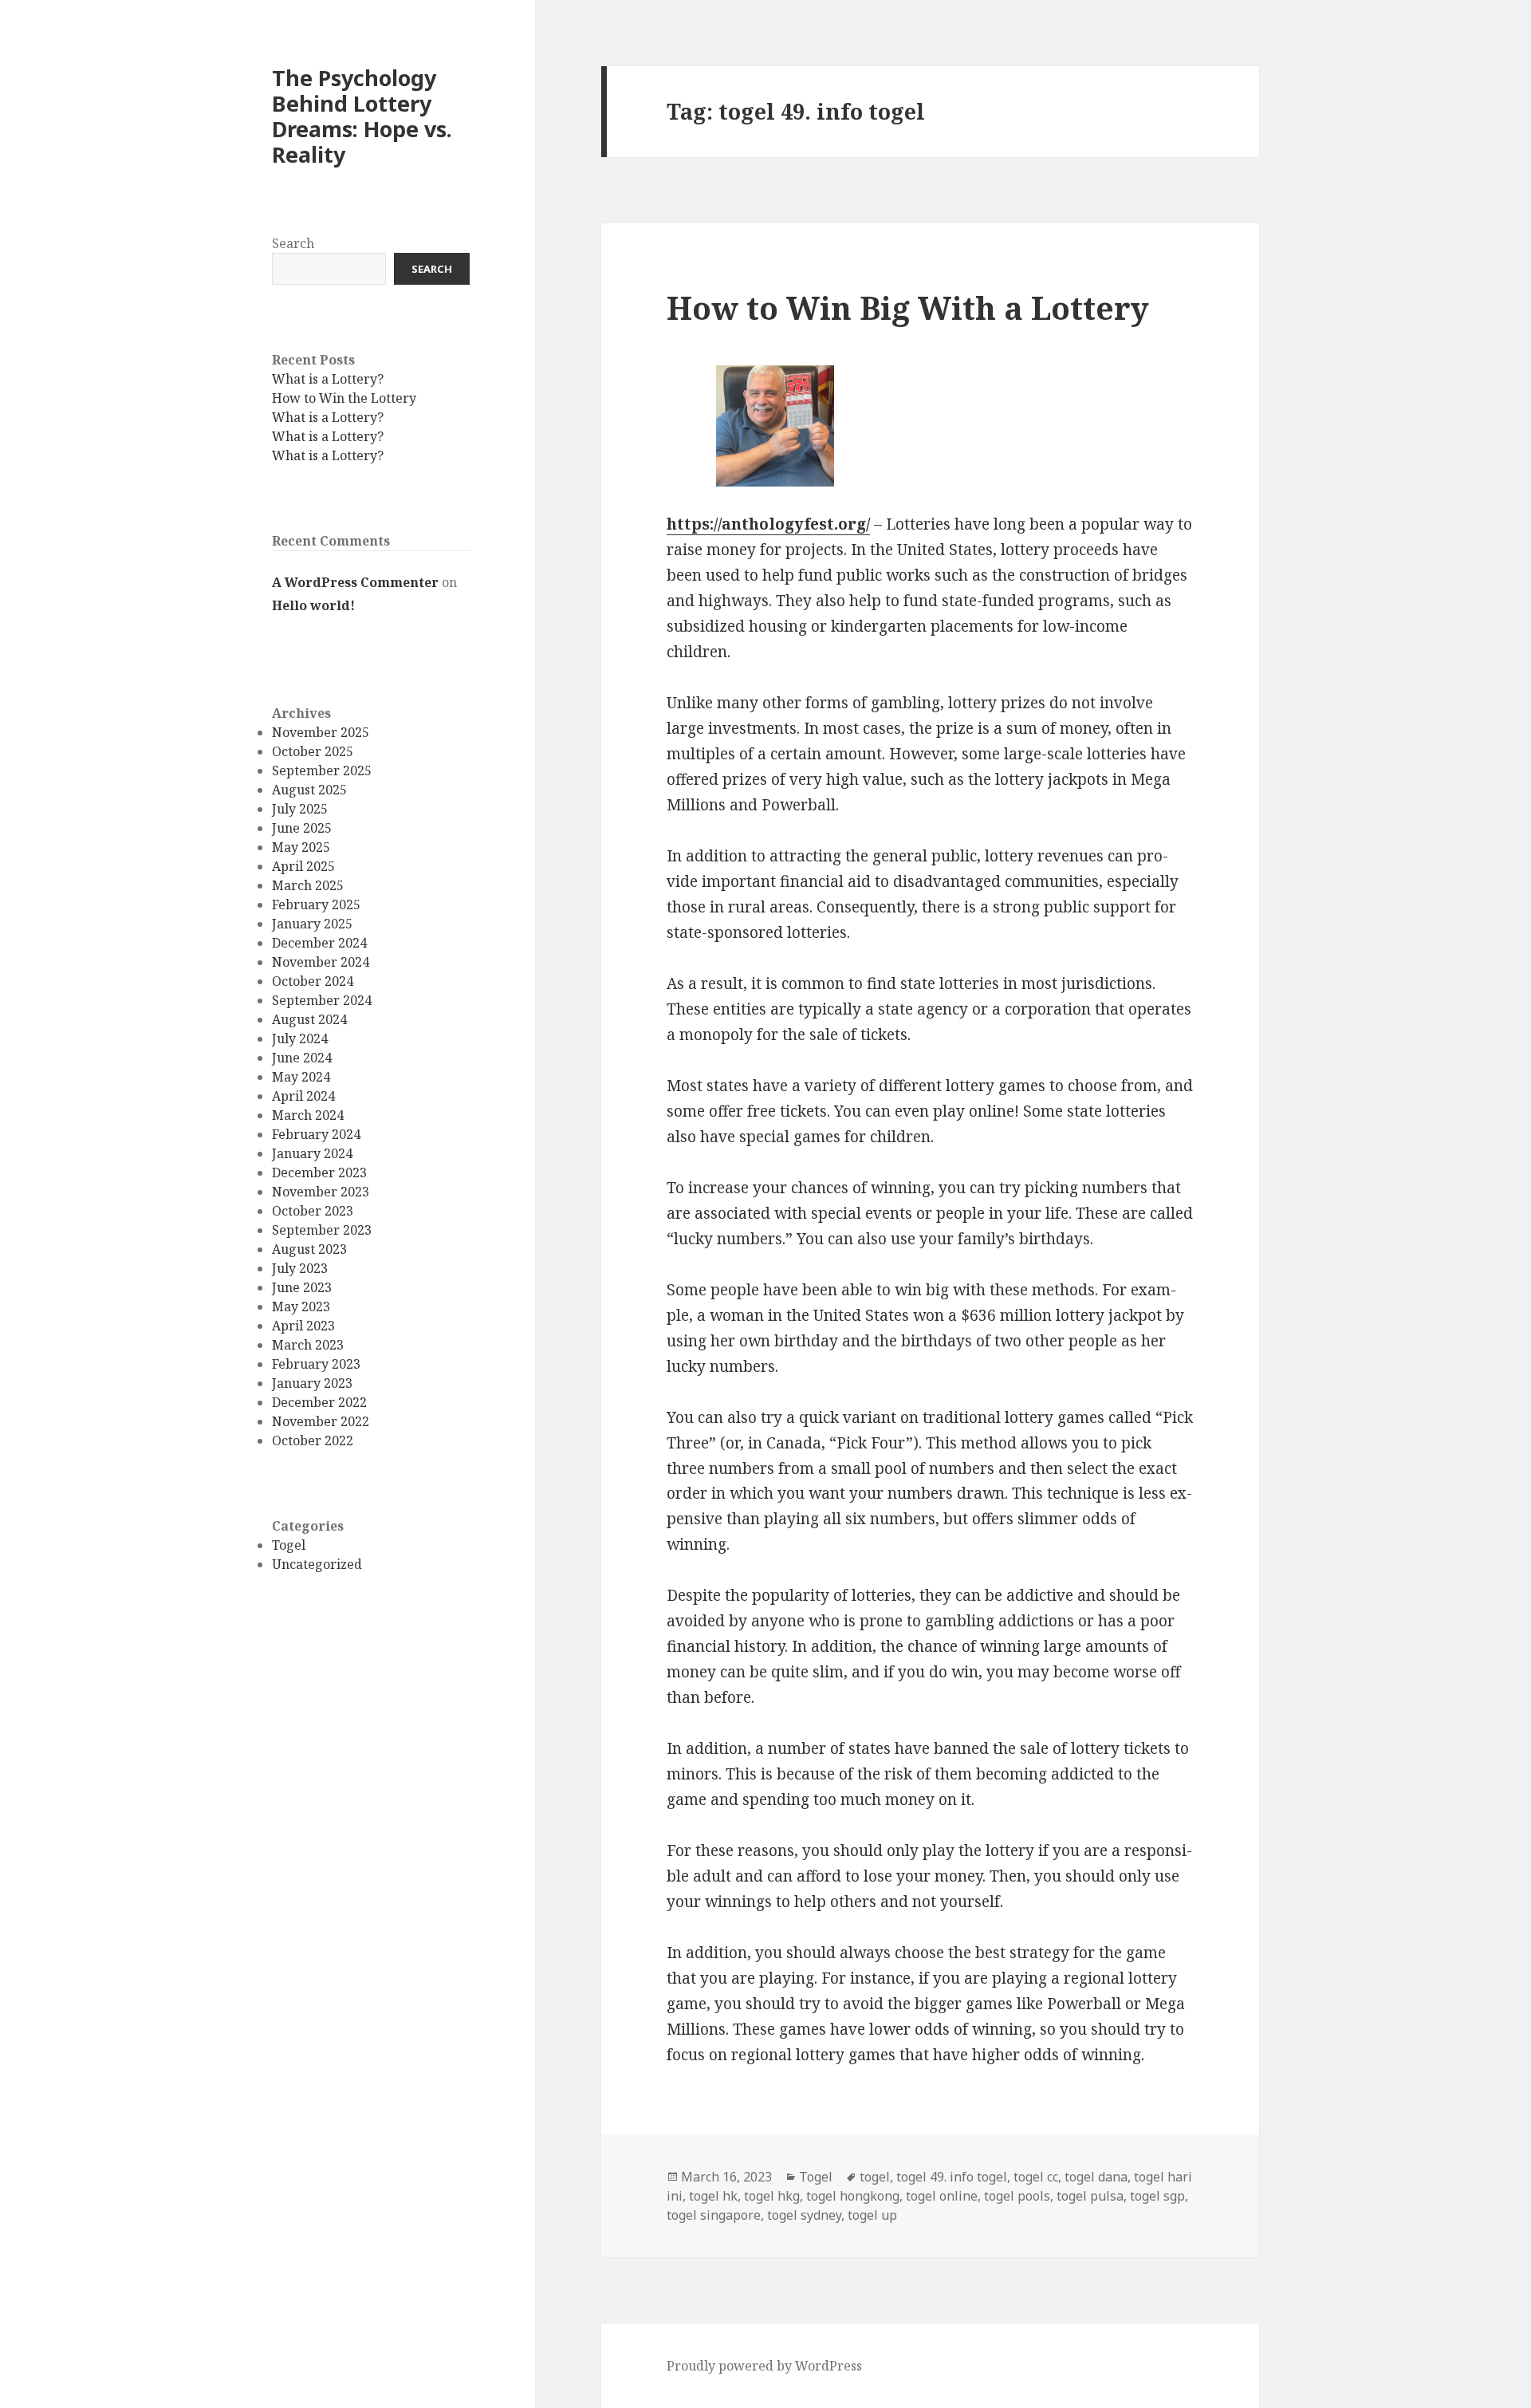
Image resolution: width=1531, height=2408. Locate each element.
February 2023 (316, 1364)
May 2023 (301, 1306)
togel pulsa (1090, 2196)
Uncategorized (317, 1564)
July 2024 (300, 1038)
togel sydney (804, 2215)
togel (875, 2177)
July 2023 (300, 1268)
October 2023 (313, 1211)
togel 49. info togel (952, 2177)
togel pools (1017, 2196)
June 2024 (302, 1058)
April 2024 (303, 1096)
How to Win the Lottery (344, 399)
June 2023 (302, 1287)
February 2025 (316, 904)
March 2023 (308, 1345)
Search (293, 243)
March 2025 (308, 885)
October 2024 (313, 981)
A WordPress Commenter (355, 583)
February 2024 (316, 1134)
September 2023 (322, 1230)
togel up (872, 2215)
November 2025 (321, 732)
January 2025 (312, 924)
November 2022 (321, 1421)
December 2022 (319, 1402)
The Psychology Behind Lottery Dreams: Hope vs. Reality (362, 117)
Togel (289, 1545)
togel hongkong (853, 2196)
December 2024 (319, 943)
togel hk (713, 2196)
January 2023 (312, 1383)
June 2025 (302, 828)
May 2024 (301, 1077)
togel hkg (772, 2196)
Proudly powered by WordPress (764, 2366)
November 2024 (321, 962)
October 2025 (313, 751)
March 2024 (308, 1115)
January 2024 (312, 1153)
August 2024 (309, 1019)
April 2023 (303, 1326)
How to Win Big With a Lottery (908, 307)
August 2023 (309, 1249)
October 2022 (313, 1440)
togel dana (1096, 2177)
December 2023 (319, 1172)
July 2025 (300, 809)
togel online (942, 2196)
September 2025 (322, 770)
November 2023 (321, 1192)
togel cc (1036, 2177)
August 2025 (309, 790)
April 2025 (303, 866)
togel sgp (1157, 2196)
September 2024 (322, 1000)
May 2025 (301, 847)
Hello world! (313, 605)
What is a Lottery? (328, 380)
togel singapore (714, 2215)
